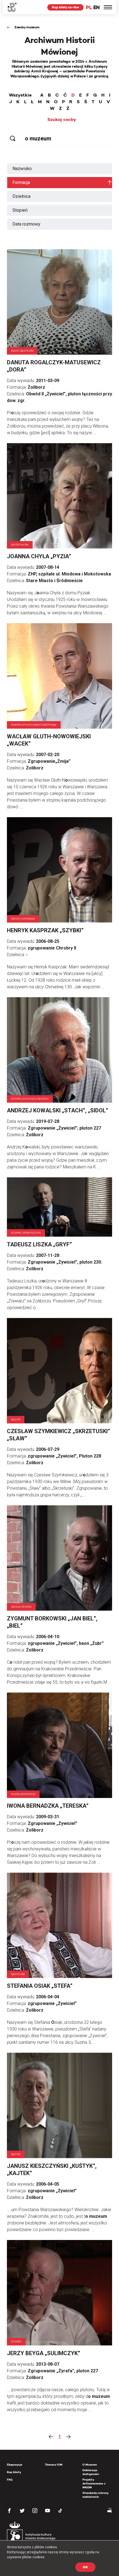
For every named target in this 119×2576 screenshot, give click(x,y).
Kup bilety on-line (65, 7)
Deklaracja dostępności (91, 2472)
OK (85, 2567)
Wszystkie (20, 95)
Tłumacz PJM (54, 2465)
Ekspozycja (15, 2465)
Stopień (20, 210)
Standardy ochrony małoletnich (95, 2495)
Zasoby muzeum (27, 27)
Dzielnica (21, 196)
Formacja (21, 182)
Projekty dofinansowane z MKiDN (94, 2483)
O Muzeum (90, 2465)
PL (89, 7)
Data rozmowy (26, 224)
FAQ (10, 2480)
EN (96, 7)
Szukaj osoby (62, 120)
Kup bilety (14, 2472)
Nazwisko (22, 169)
